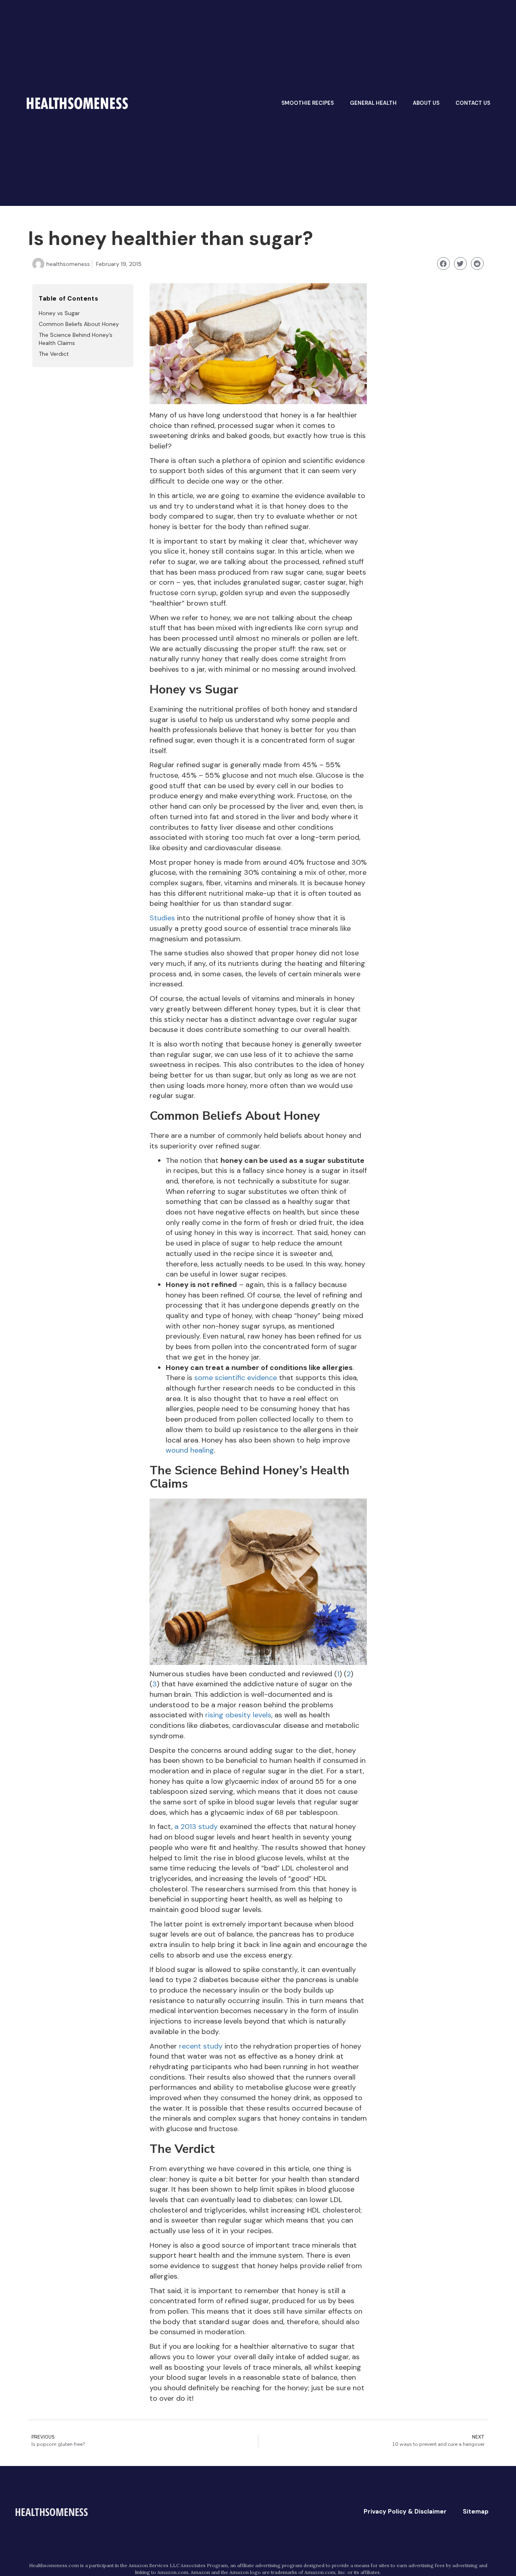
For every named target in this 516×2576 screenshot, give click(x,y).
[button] (443, 264)
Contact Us (473, 103)
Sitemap (476, 2512)
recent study (201, 2046)
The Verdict (54, 354)
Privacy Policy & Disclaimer (405, 2512)
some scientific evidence (236, 1378)
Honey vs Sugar (59, 313)
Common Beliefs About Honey (79, 324)
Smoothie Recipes (308, 103)
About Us (426, 103)
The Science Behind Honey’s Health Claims (76, 339)
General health (373, 103)
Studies (162, 918)
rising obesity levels (238, 1715)
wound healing (190, 1450)
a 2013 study (196, 1827)
